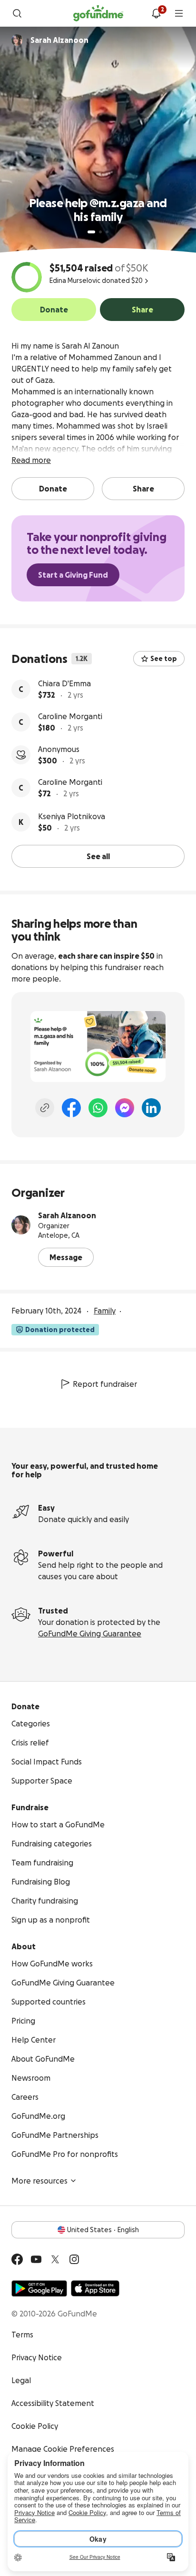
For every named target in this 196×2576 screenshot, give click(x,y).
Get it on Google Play (39, 2288)
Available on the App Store (95, 2288)
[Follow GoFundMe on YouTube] (36, 2259)
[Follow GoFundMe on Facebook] (17, 2259)
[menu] (179, 13)
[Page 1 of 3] (91, 232)
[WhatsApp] (98, 1108)
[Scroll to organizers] (17, 40)
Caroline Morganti (70, 716)
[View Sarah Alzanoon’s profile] (21, 1225)
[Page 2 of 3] (100, 232)
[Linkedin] (151, 1108)
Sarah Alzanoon (67, 1215)
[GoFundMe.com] (98, 13)
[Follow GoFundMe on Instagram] (74, 2259)
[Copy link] (45, 1108)
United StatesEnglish (103, 2230)
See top (164, 659)
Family (105, 1311)
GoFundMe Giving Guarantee (90, 1634)
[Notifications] (156, 13)
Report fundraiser (105, 1384)
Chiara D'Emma (64, 683)
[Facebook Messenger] (125, 1108)
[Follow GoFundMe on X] (55, 2259)
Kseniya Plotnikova (72, 816)
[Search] (17, 13)
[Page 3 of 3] (107, 232)
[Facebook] (71, 1108)
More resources (39, 2181)
